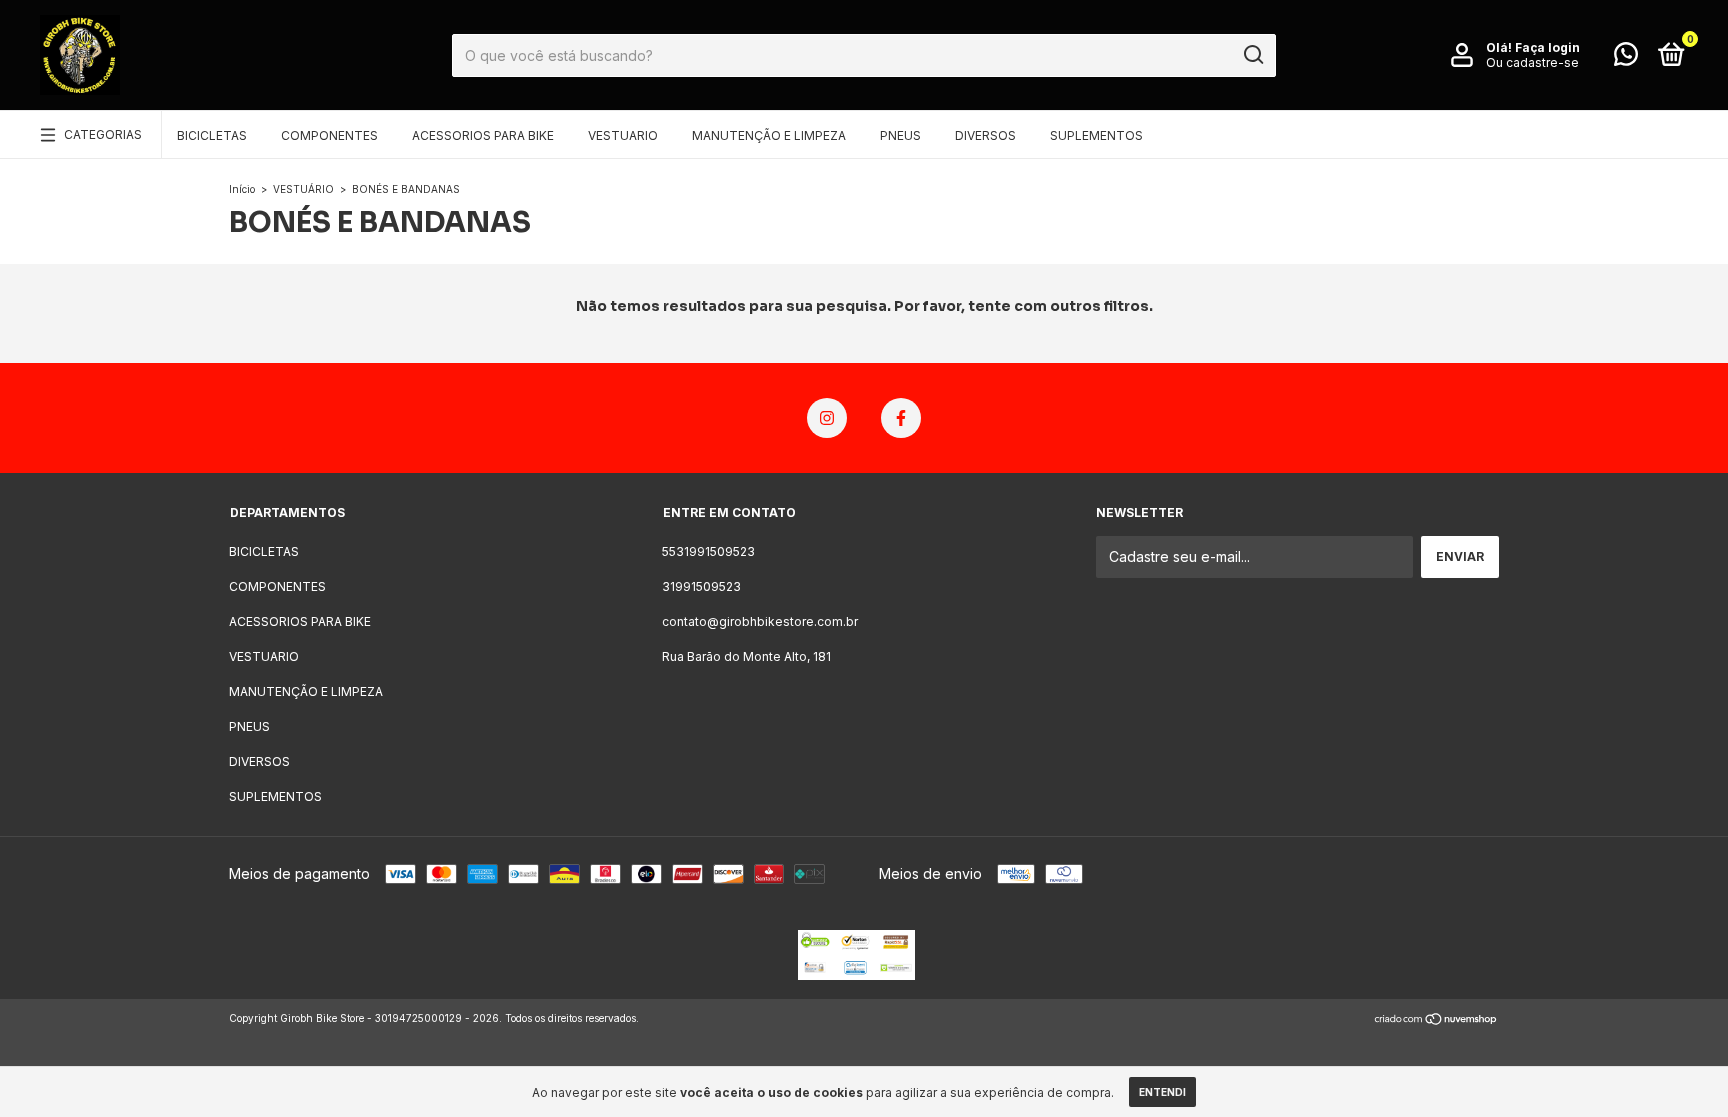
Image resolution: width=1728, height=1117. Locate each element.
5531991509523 (708, 551)
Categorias (103, 134)
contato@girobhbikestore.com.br (760, 621)
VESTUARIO (623, 135)
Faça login (1547, 47)
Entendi (1162, 1092)
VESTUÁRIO (303, 189)
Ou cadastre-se (1532, 62)
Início (242, 189)
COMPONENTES (329, 135)
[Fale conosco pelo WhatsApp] (1626, 58)
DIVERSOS (985, 135)
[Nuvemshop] (1436, 1020)
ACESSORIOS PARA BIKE (483, 135)
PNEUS (900, 135)
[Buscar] (1252, 55)
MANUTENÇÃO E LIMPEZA (769, 135)
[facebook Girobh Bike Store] (901, 418)
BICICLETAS (212, 135)
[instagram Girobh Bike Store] (827, 418)
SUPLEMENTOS (1096, 135)
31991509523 (701, 586)
